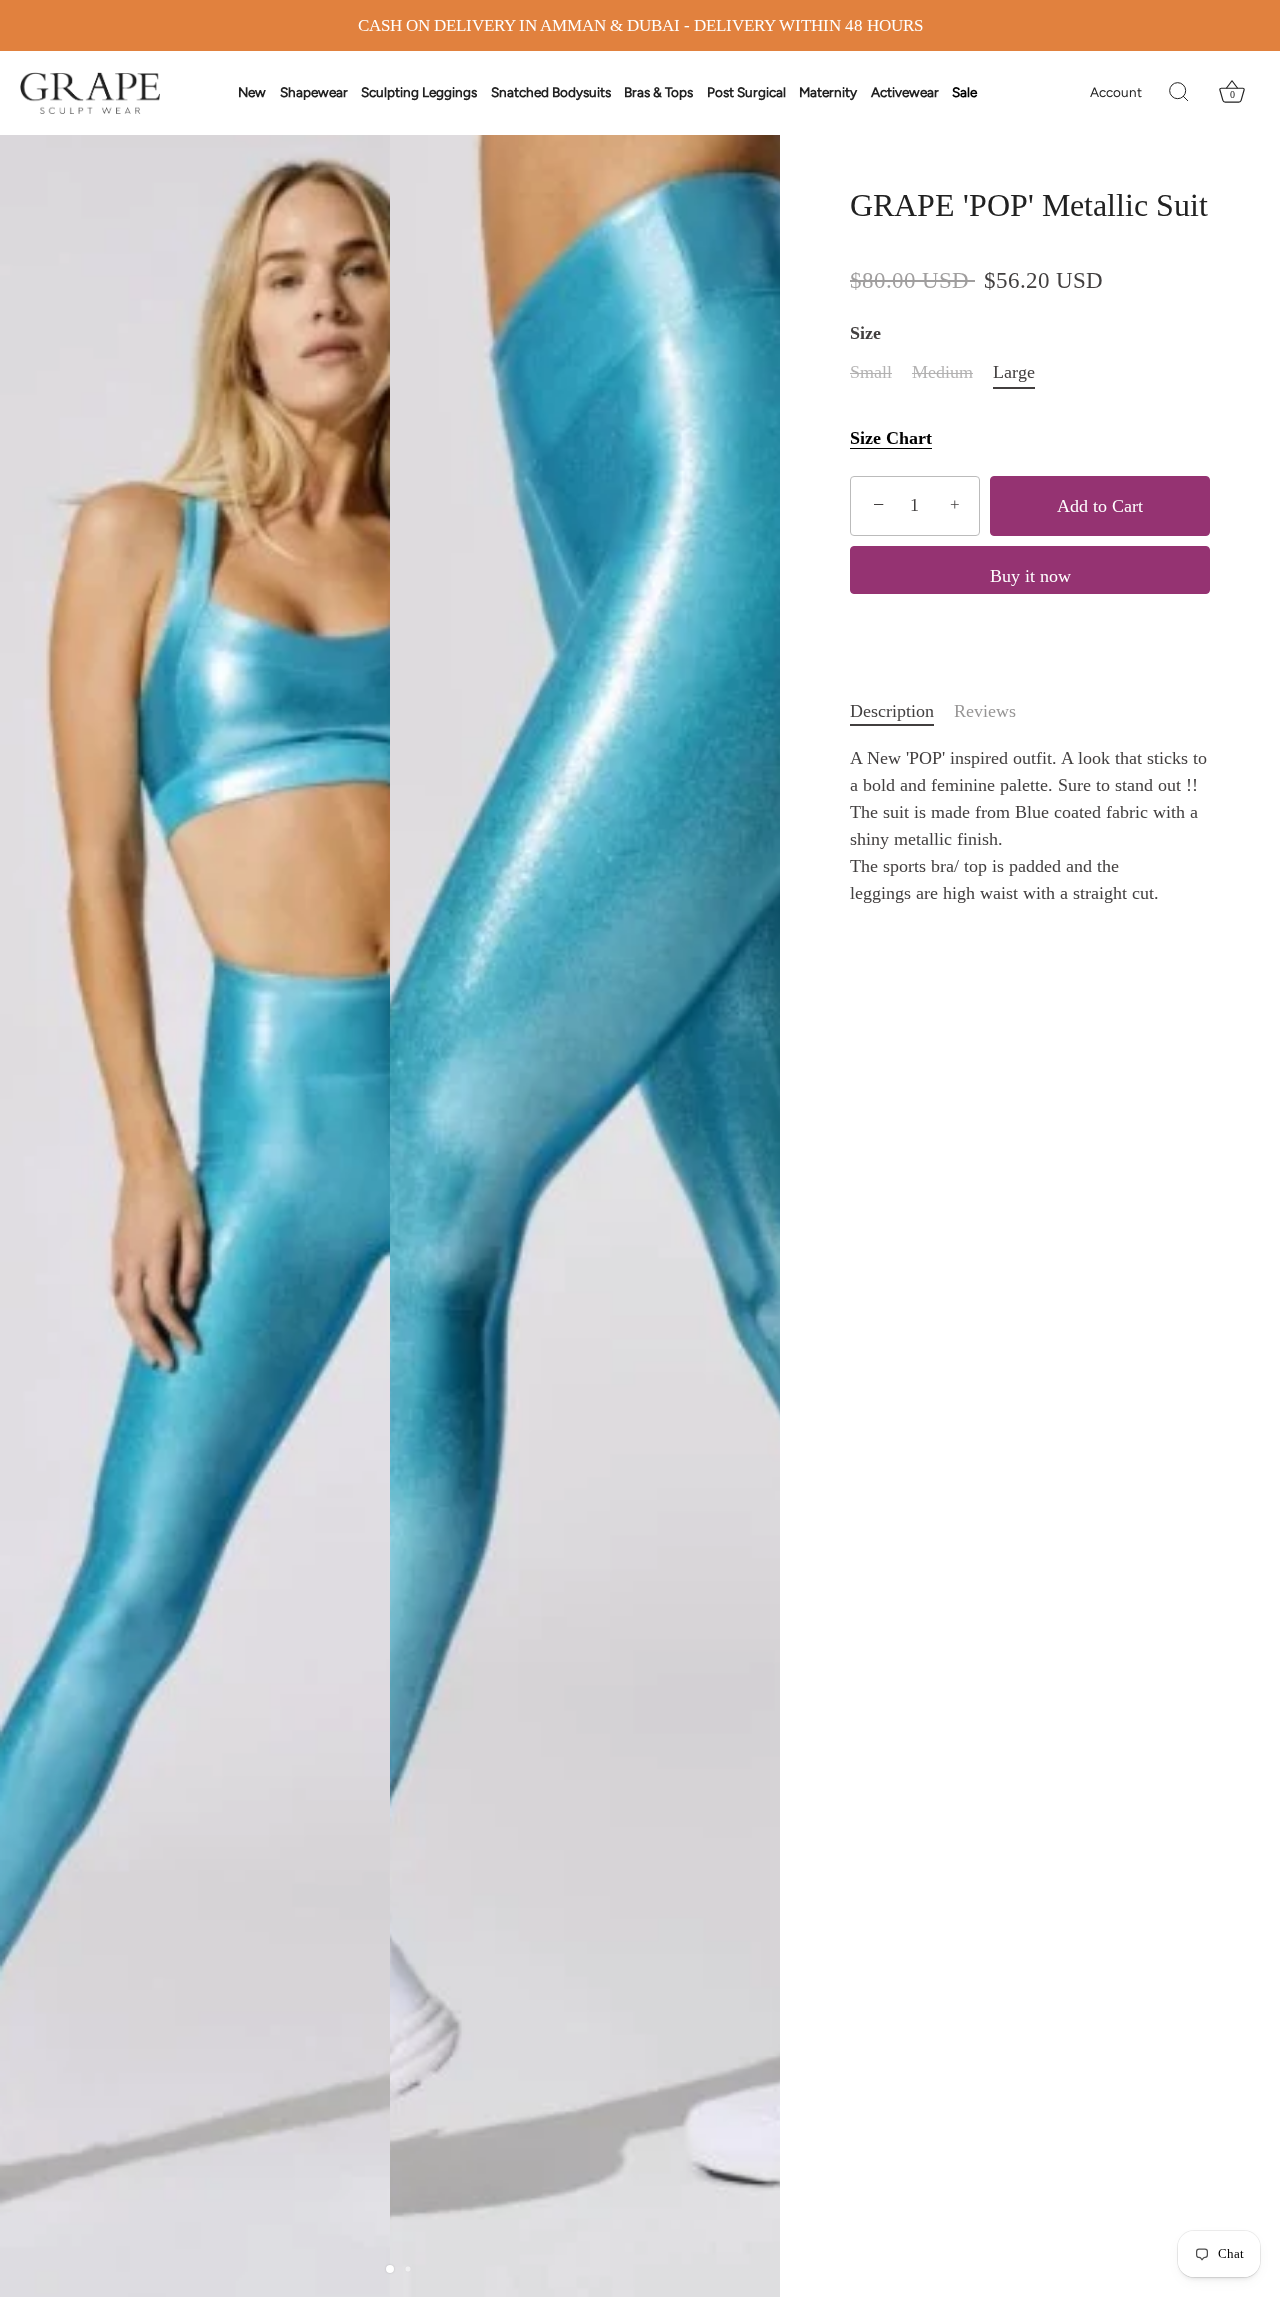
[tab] (902, 711)
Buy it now (1030, 576)
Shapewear (314, 92)
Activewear (905, 92)
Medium (942, 372)
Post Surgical (746, 92)
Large (1014, 372)
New (252, 92)
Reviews (985, 711)
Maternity (828, 92)
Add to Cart (1100, 506)
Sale (964, 92)
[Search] (1179, 93)
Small (871, 372)
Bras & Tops (658, 92)
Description (892, 711)
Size (865, 333)
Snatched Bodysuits (551, 92)
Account (1116, 92)
